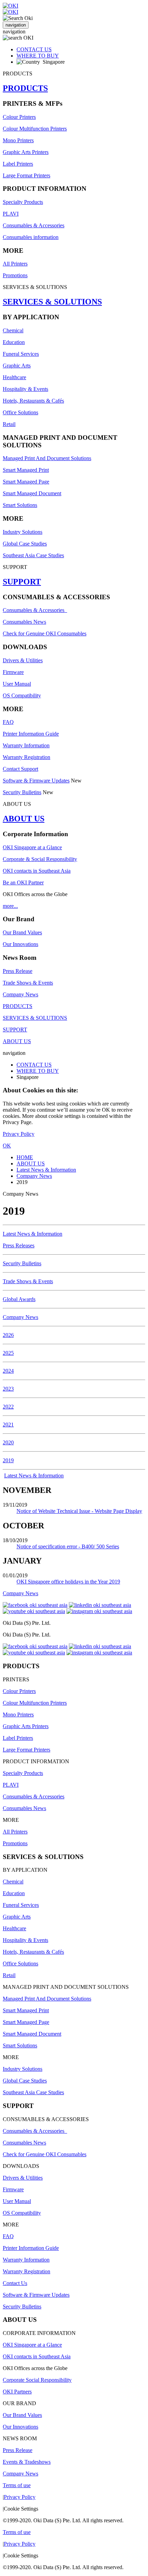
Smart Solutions (20, 505)
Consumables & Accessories (34, 225)
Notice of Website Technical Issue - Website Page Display (79, 1511)
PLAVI (11, 214)
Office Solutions (20, 412)
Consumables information (31, 237)
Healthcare (14, 377)
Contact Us (15, 2283)
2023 (8, 1389)
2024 (8, 1371)
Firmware (13, 672)
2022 (8, 1407)
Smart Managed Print (26, 470)
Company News (20, 994)
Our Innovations (20, 944)
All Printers (15, 264)
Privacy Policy (19, 1134)
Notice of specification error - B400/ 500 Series (68, 1546)
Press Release (18, 971)
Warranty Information (26, 745)
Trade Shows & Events (28, 983)
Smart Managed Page (26, 482)
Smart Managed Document (32, 493)
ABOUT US (24, 819)
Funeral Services (21, 354)
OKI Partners (17, 2392)
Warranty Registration (27, 757)
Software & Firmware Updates (36, 781)
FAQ (8, 722)
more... (10, 906)
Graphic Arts (17, 366)
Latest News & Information (46, 1170)
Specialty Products (23, 202)
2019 (8, 1460)
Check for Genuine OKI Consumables (45, 633)
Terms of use (17, 2485)
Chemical (13, 330)
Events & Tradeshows (27, 2462)
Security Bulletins (22, 792)
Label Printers (18, 164)
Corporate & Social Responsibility (40, 859)
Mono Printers (18, 140)
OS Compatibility (22, 695)
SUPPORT (22, 582)
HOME (25, 1157)
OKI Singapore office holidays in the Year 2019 (68, 1582)
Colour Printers (19, 117)
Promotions (15, 275)
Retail (9, 424)
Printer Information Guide (31, 734)
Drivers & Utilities (23, 660)
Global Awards (19, 1299)
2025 (8, 1353)
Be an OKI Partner (23, 882)
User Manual (17, 684)
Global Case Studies (25, 544)
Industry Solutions (23, 532)
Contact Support (20, 769)
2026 (8, 1335)
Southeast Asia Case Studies (33, 555)
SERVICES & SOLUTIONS (52, 302)
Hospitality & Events (25, 389)
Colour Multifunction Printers (35, 129)
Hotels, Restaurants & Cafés (33, 401)
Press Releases (19, 1245)
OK (7, 1146)
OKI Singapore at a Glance (32, 847)
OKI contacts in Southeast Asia (37, 871)
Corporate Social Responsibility (37, 2380)
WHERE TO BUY (38, 56)
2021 (8, 1425)
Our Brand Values (22, 932)
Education (14, 342)
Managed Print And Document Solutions (47, 458)
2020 (8, 1442)
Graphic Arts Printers (26, 152)
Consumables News (24, 622)
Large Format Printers (27, 175)
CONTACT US (34, 49)
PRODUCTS (25, 88)
